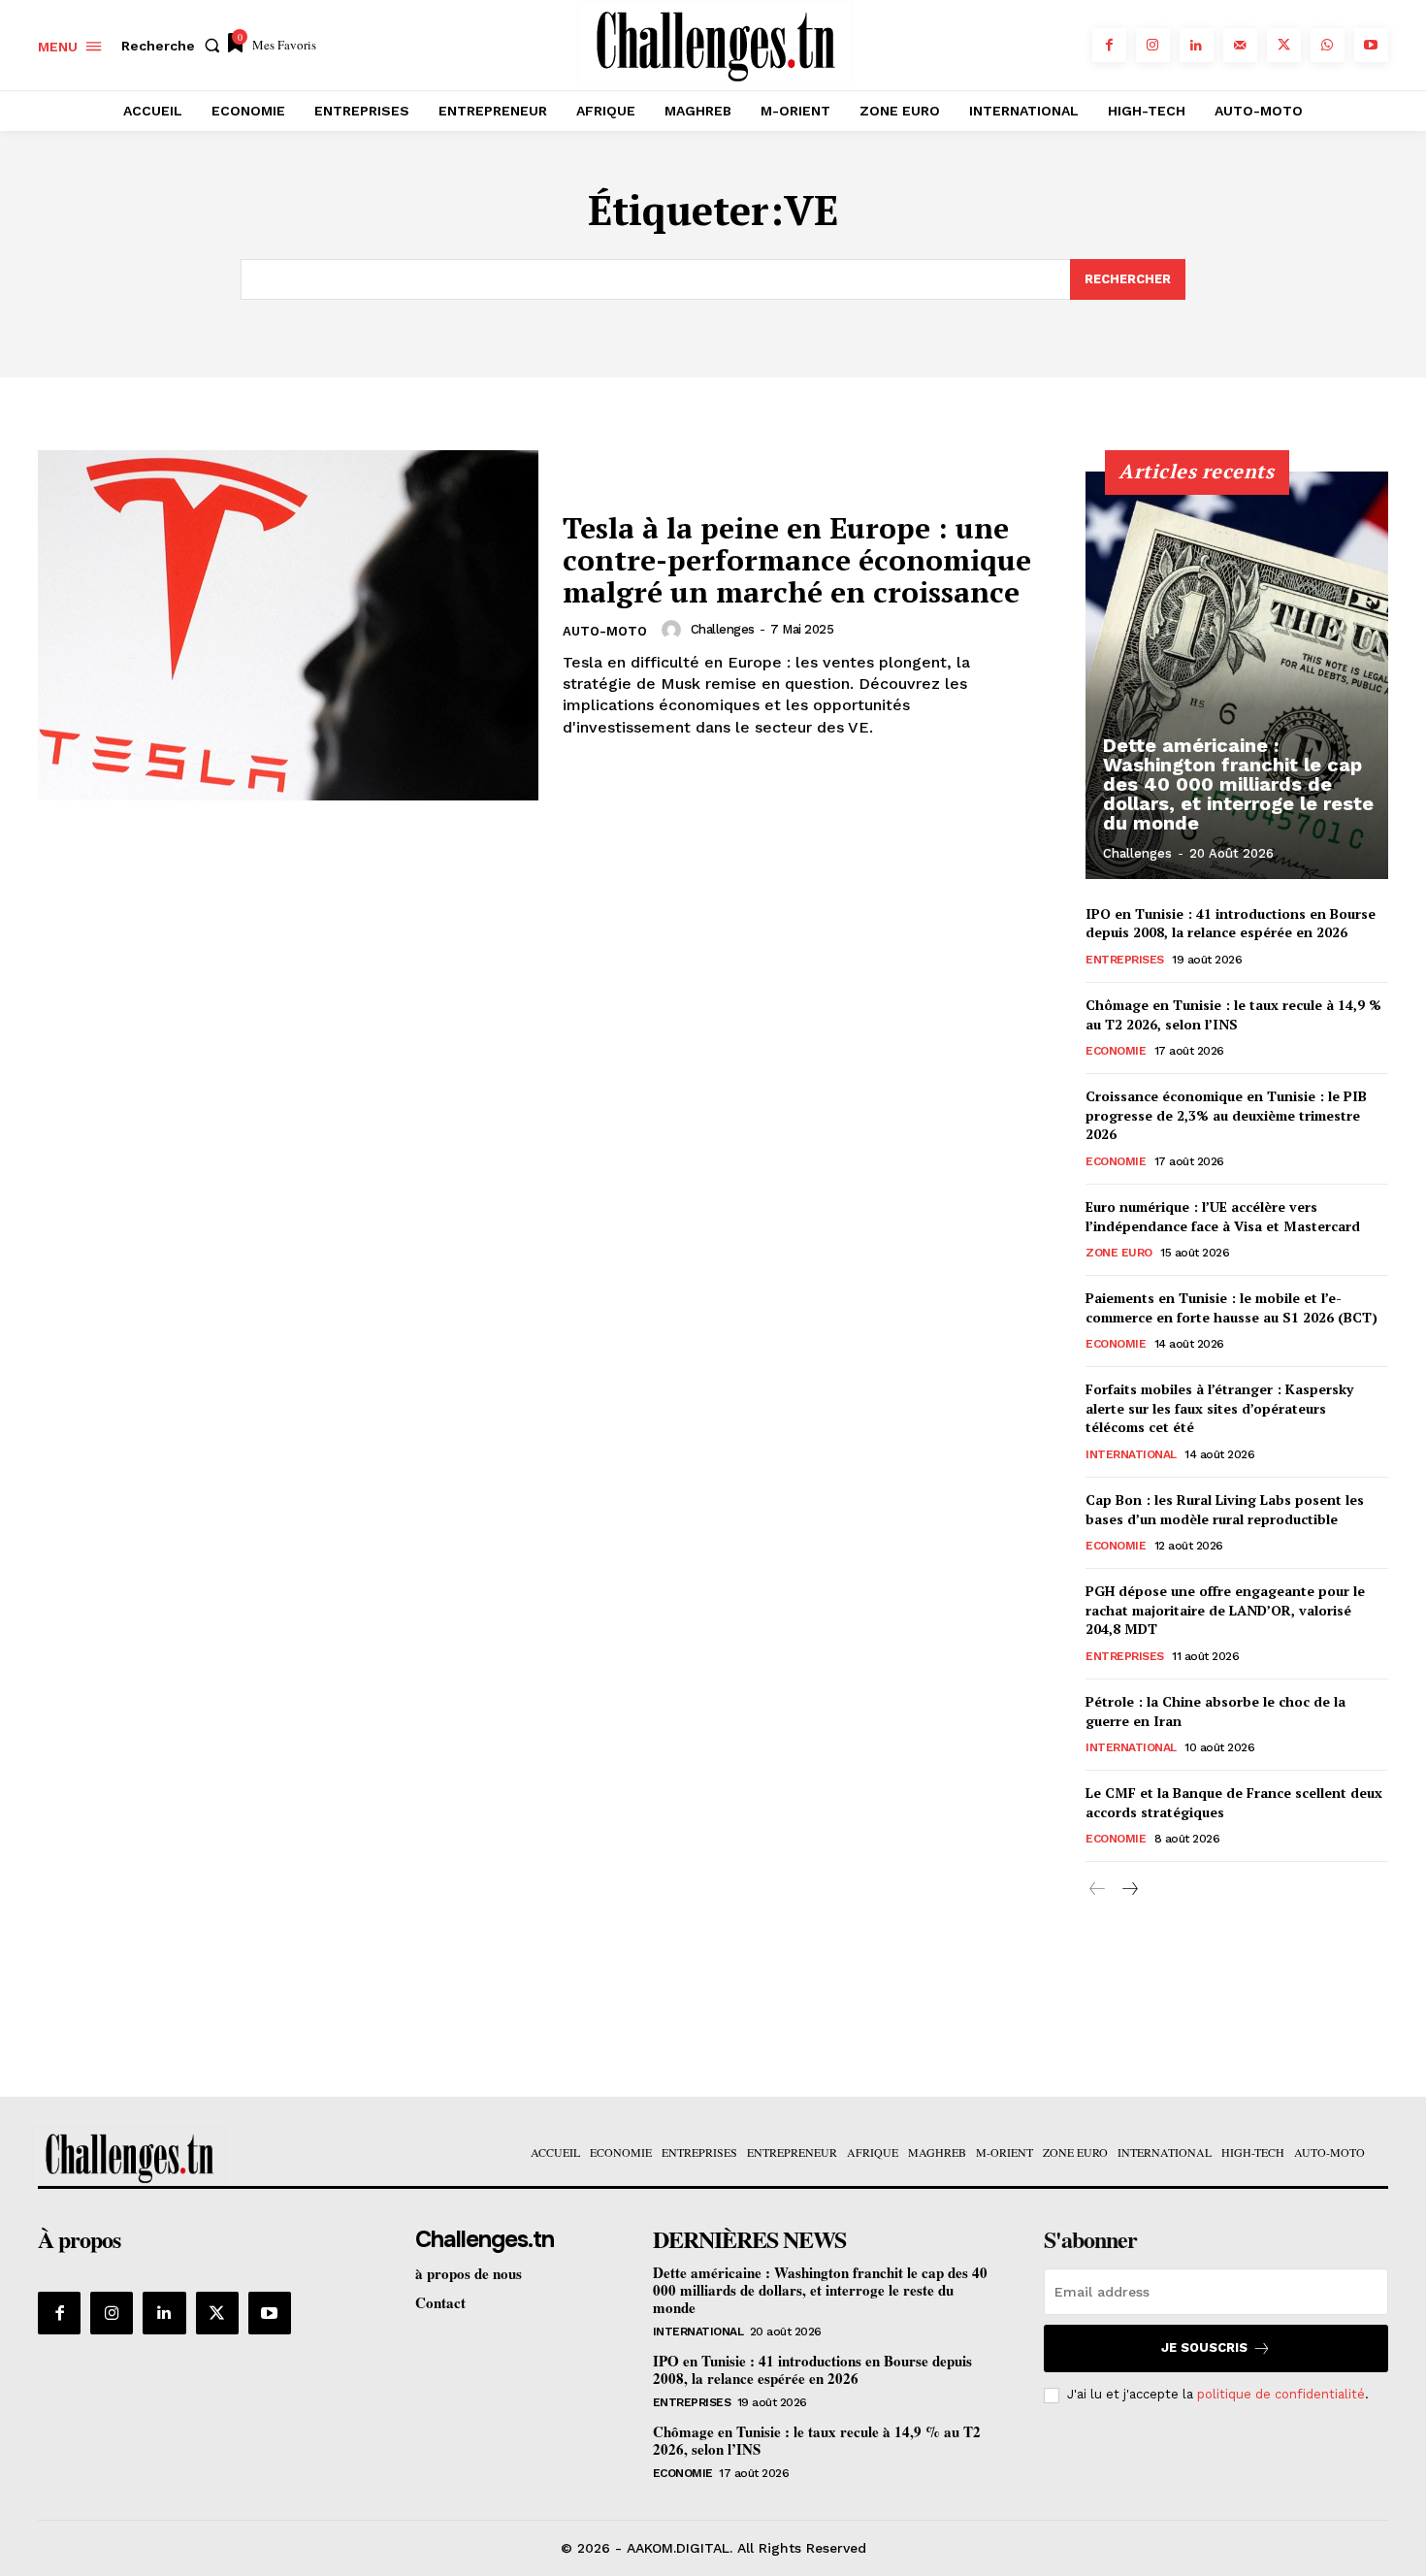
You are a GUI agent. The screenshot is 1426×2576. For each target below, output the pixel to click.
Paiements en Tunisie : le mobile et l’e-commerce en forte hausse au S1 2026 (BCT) (1232, 1307)
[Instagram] (1153, 45)
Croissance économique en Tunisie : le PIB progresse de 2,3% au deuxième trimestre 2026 (1226, 1115)
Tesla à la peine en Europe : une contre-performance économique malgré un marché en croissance (797, 560)
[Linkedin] (1197, 45)
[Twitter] (1284, 45)
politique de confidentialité (1281, 2394)
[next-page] (1129, 1890)
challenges (723, 629)
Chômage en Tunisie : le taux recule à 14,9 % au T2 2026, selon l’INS (1233, 1014)
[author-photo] (674, 630)
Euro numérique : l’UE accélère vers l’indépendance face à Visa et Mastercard (1223, 1216)
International (1131, 1454)
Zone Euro (1119, 1253)
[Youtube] (1371, 45)
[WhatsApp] (1328, 45)
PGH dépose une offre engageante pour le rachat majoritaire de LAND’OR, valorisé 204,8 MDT (1225, 1610)
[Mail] (1240, 45)
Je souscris (1204, 2348)
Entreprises (1125, 960)
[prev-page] (1098, 1890)
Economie (1116, 1051)
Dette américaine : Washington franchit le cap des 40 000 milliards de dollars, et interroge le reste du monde (1238, 784)
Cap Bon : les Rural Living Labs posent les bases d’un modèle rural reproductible (1225, 1509)
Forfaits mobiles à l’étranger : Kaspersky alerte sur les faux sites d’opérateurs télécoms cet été (1219, 1408)
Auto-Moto (605, 631)
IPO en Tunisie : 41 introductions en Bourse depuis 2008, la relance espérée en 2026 (1231, 923)
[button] (175, 46)
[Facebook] (1109, 45)
